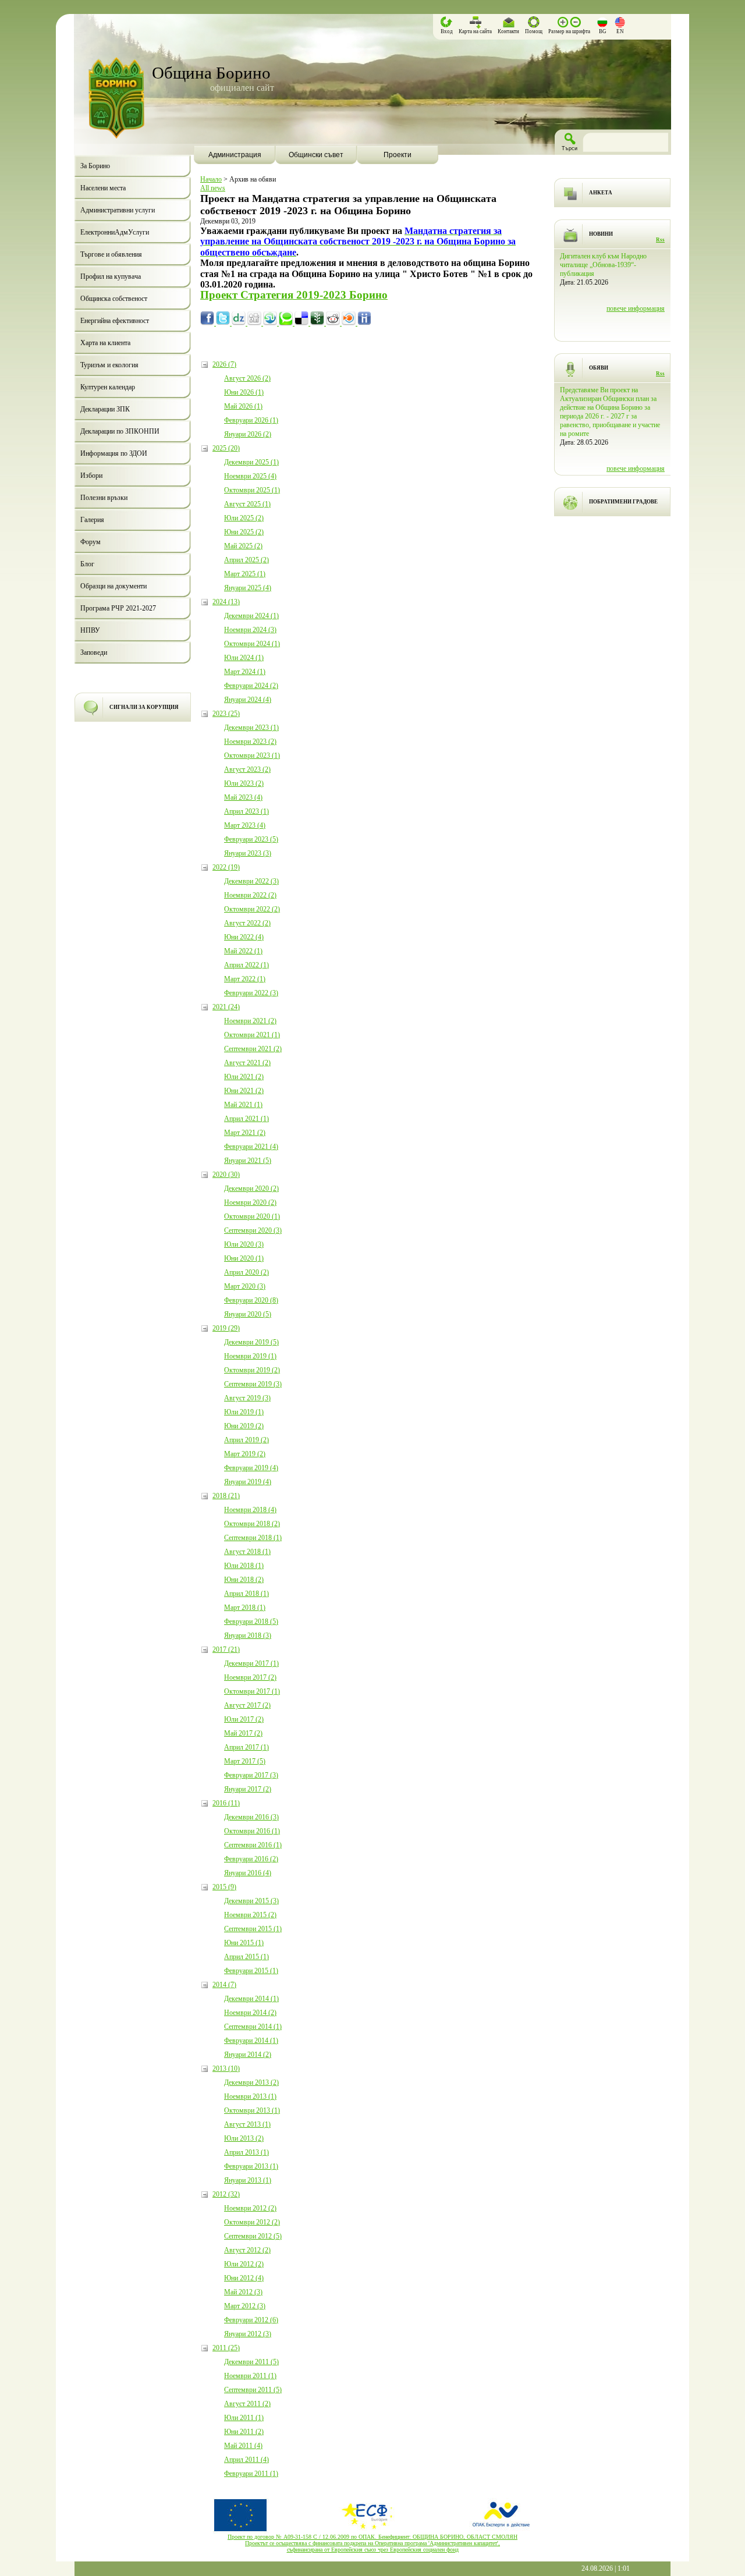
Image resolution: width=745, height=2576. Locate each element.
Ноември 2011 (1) (250, 2376)
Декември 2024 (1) (251, 616)
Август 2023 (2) (247, 769)
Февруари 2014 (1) (251, 2041)
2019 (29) (226, 1328)
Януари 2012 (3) (248, 2334)
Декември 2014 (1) (251, 1999)
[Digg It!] (255, 323)
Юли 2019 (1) (244, 1412)
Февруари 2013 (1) (251, 2166)
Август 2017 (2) (247, 1705)
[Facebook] (208, 323)
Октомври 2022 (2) (252, 909)
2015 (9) (224, 1887)
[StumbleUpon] (271, 323)
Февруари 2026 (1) (251, 420)
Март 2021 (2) (245, 1133)
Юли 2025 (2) (244, 518)
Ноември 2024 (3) (250, 630)
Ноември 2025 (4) (250, 476)
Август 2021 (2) (247, 1063)
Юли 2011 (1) (244, 2418)
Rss (660, 240)
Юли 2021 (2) (244, 1077)
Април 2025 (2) (246, 560)
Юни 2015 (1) (244, 1943)
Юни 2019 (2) (244, 1426)
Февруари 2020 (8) (251, 1300)
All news (213, 188)
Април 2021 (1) (246, 1119)
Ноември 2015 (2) (250, 1915)
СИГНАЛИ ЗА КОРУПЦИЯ (144, 707)
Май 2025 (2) (243, 546)
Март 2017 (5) (245, 1761)
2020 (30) (226, 1175)
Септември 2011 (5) (253, 2390)
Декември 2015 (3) (251, 1901)
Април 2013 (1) (246, 2152)
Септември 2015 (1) (253, 1929)
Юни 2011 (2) (244, 2432)
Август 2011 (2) (247, 2404)
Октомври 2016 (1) (252, 1831)
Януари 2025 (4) (248, 588)
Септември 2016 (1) (253, 1845)
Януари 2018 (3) (248, 1635)
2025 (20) (226, 448)
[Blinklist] (350, 323)
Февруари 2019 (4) (251, 1468)
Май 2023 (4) (243, 797)
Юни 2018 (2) (244, 1580)
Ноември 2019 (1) (250, 1356)
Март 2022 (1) (245, 979)
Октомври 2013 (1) (252, 2110)
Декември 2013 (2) (251, 2082)
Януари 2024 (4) (248, 700)
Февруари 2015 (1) (251, 1971)
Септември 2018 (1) (253, 1538)
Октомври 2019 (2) (252, 1370)
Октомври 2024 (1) (252, 644)
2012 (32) (226, 2194)
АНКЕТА (601, 193)
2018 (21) (226, 1496)
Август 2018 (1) (247, 1552)
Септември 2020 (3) (253, 1230)
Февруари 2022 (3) (251, 993)
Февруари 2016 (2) (251, 1859)
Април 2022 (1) (246, 965)
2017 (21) (226, 1649)
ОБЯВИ (599, 368)
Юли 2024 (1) (244, 658)
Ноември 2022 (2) (250, 895)
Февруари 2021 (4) (251, 1147)
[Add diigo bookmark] (364, 323)
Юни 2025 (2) (244, 532)
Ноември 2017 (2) (250, 1677)
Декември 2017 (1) (251, 1663)
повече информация (636, 326)
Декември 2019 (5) (251, 1342)
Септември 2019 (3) (253, 1384)
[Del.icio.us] (302, 323)
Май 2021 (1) (243, 1105)
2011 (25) (226, 2348)
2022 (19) (226, 867)
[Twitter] (224, 323)
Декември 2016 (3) (251, 1817)
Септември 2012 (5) (253, 2236)
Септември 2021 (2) (253, 1049)
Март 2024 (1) (245, 672)
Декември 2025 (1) (251, 462)
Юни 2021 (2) (244, 1091)
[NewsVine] (318, 323)
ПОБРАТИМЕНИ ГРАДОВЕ (623, 502)
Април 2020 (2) (246, 1272)
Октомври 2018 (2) (252, 1524)
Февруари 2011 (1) (251, 2474)
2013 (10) (226, 2068)
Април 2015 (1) (246, 1957)
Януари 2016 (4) (248, 1873)
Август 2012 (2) (247, 2250)
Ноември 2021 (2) (250, 1021)
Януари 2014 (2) (248, 2055)
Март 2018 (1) (245, 1608)
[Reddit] (334, 323)
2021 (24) (226, 1007)
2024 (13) (226, 602)
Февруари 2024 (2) (251, 686)
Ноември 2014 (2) (250, 2013)
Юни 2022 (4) (244, 937)
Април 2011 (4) (246, 2460)
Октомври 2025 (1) (252, 490)
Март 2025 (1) (245, 574)
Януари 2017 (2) (248, 1789)
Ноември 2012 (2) (250, 2208)
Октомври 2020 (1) (252, 1216)
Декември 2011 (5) (251, 2362)
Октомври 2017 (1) (252, 1691)
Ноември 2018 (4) (250, 1510)
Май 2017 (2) (243, 1733)
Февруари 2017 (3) (251, 1775)
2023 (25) (226, 714)
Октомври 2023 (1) (252, 755)
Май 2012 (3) (243, 2292)
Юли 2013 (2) (244, 2138)
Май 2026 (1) (243, 406)
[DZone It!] (240, 323)
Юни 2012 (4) (244, 2278)
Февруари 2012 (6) (251, 2320)
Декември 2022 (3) (251, 881)
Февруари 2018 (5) (251, 1621)
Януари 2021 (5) (248, 1161)
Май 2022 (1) (243, 951)
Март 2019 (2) (245, 1454)
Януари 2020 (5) (248, 1314)
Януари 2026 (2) (248, 434)
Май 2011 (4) (243, 2446)
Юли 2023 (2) (244, 783)
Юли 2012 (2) (244, 2264)
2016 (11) (226, 1803)
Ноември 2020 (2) (250, 1202)
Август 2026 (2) (247, 378)
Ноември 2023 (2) (250, 741)
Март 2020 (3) (245, 1286)
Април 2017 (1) (246, 1747)
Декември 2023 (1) (251, 728)
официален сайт (242, 88)
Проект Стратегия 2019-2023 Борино (294, 295)
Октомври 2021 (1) (252, 1035)
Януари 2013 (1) (248, 2180)
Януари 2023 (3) (248, 853)
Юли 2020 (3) (244, 1244)
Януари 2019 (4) (248, 1482)
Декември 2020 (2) (251, 1188)
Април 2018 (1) (246, 1594)
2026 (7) (224, 364)
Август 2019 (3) (247, 1398)
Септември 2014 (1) (253, 2027)
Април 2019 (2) (246, 1440)
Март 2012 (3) (245, 2306)
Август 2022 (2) (247, 923)
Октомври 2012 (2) (252, 2222)
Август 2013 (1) (247, 2124)
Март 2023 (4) (245, 825)
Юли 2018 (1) (244, 1566)
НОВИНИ (601, 234)
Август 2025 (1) (247, 504)
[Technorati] (287, 323)
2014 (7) (224, 1985)
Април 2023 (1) (246, 811)
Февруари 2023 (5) (251, 839)
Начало (211, 179)
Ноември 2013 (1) (250, 2096)
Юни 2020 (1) (244, 1258)
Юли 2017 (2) (244, 1719)
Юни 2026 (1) (244, 392)
